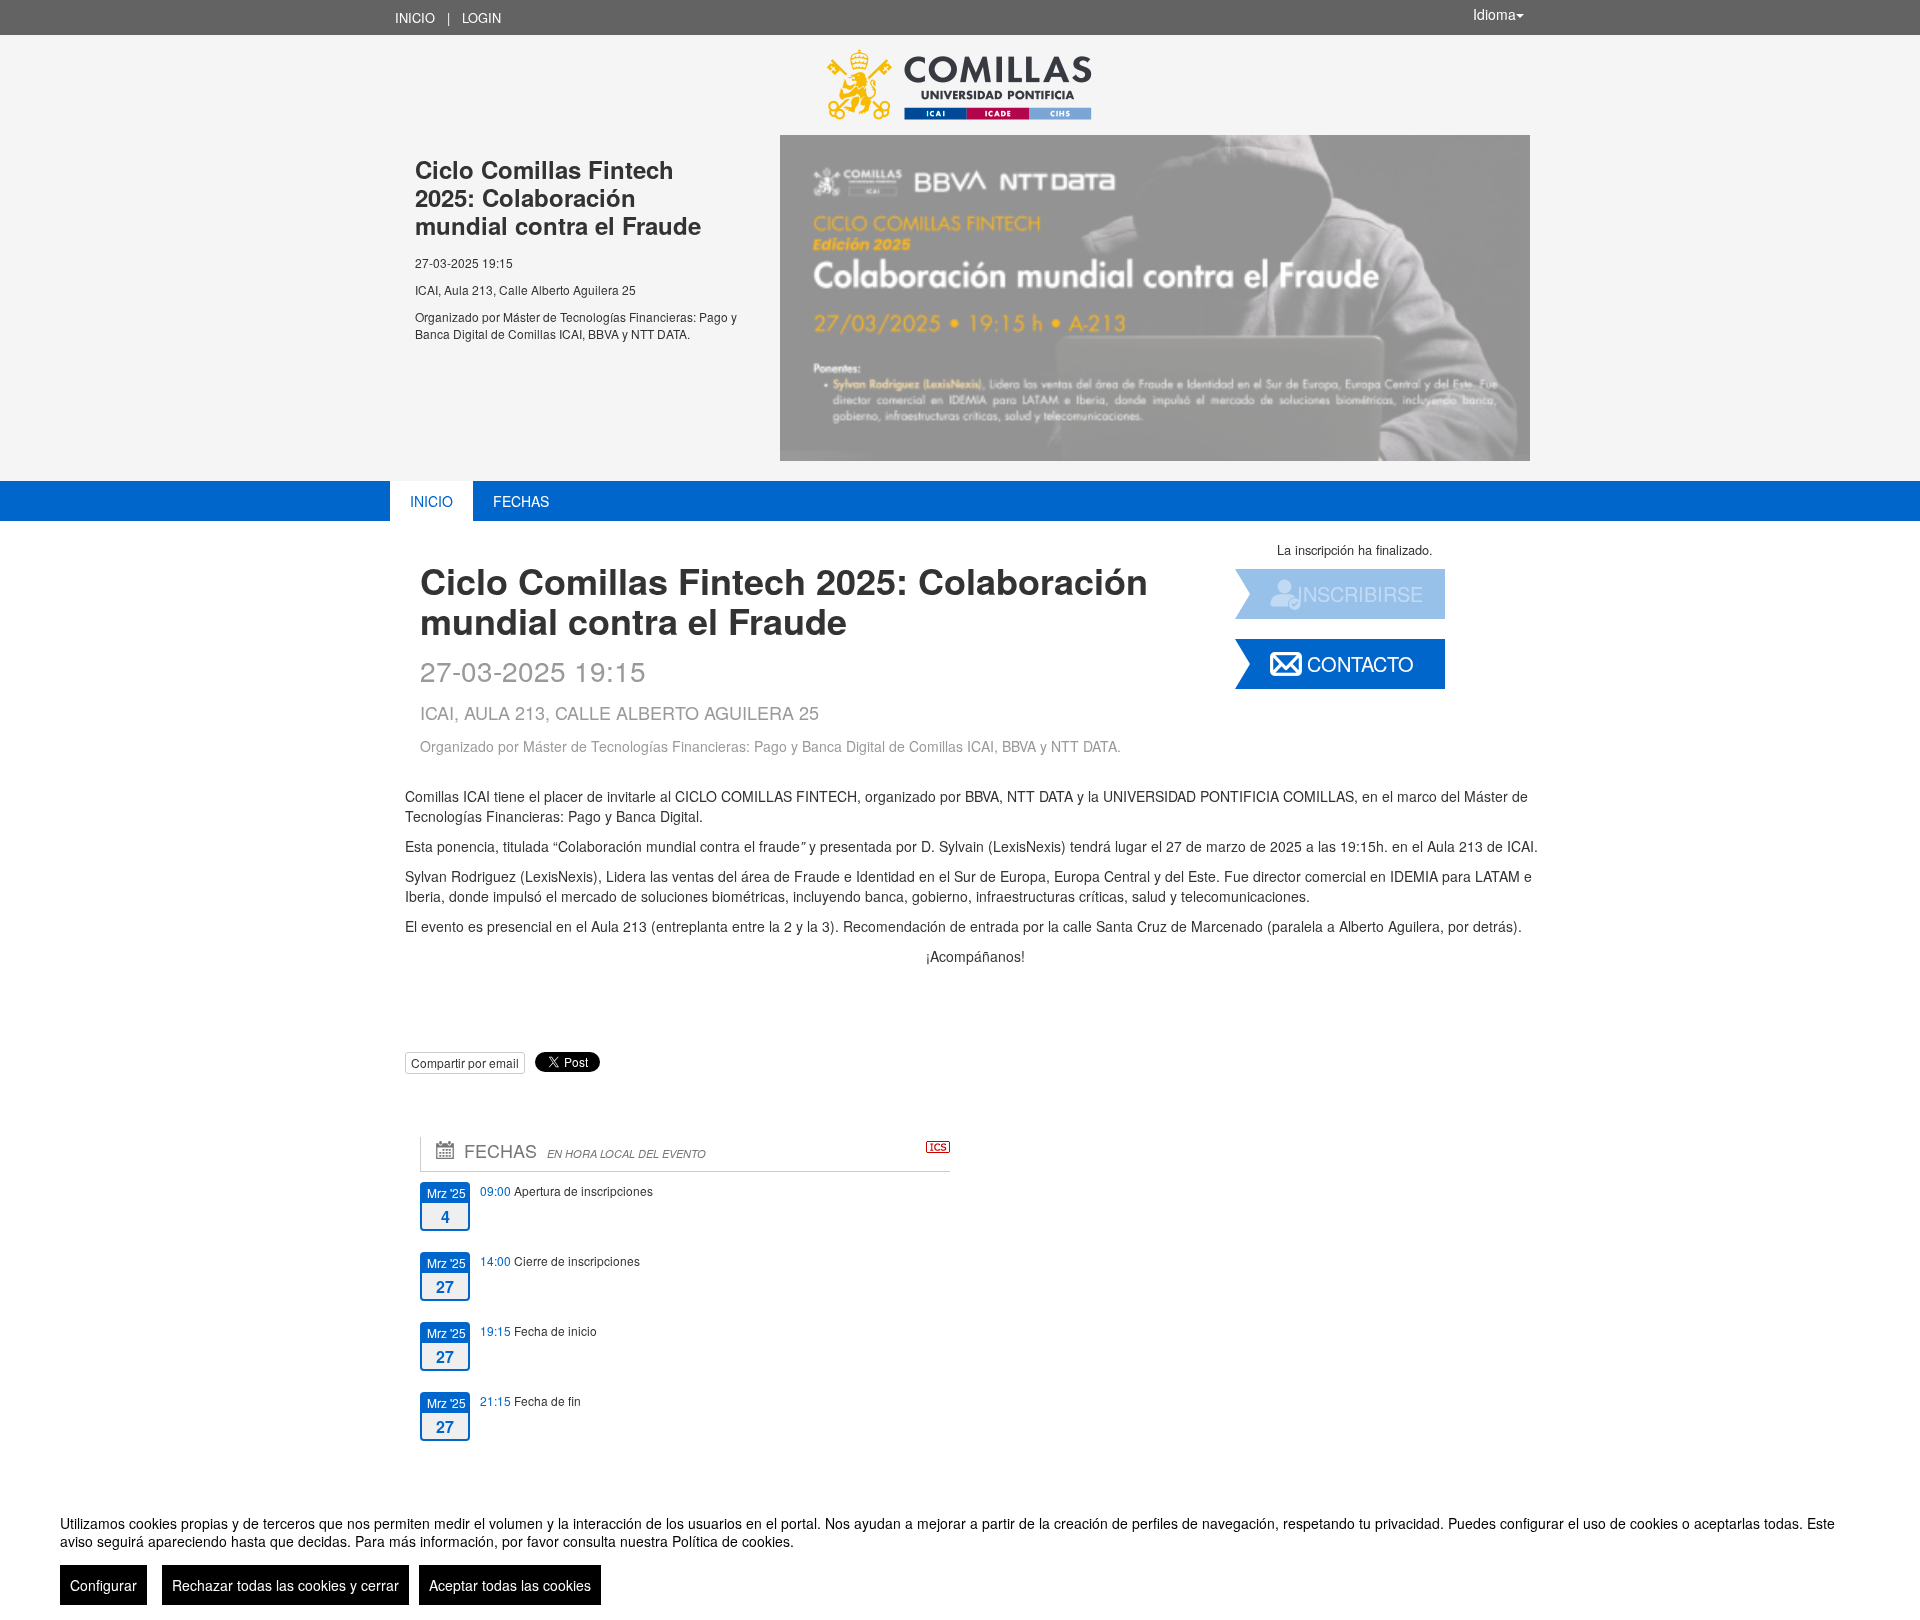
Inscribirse (1360, 593)
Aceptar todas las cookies (510, 1585)
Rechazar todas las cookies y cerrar (285, 1585)
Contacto (1360, 663)
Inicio (415, 17)
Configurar (103, 1585)
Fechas (521, 501)
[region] (960, 1552)
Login (481, 17)
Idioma (1494, 14)
